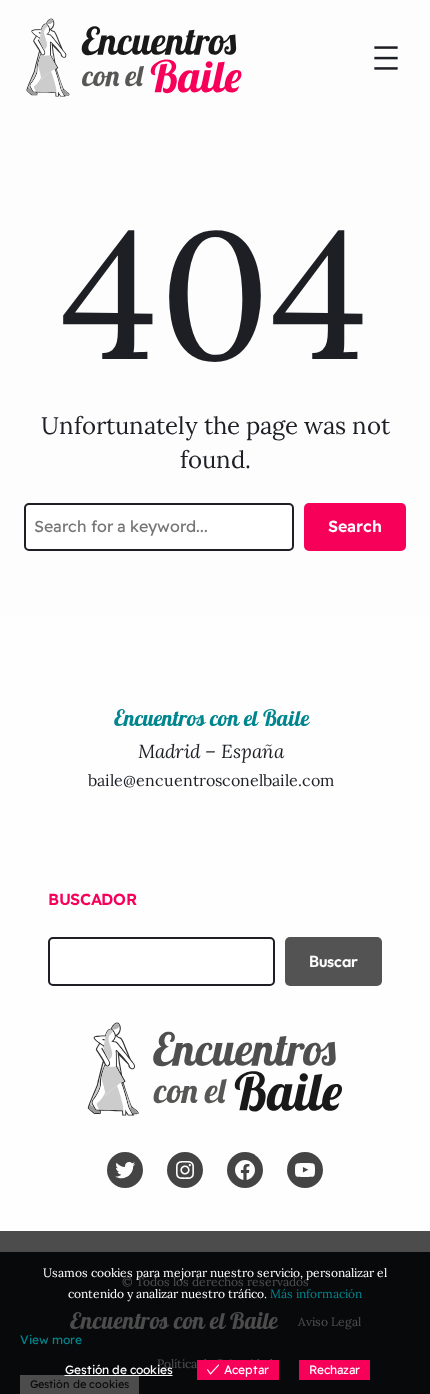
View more (51, 1339)
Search (355, 526)
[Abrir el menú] (386, 58)
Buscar (333, 961)
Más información (316, 1293)
